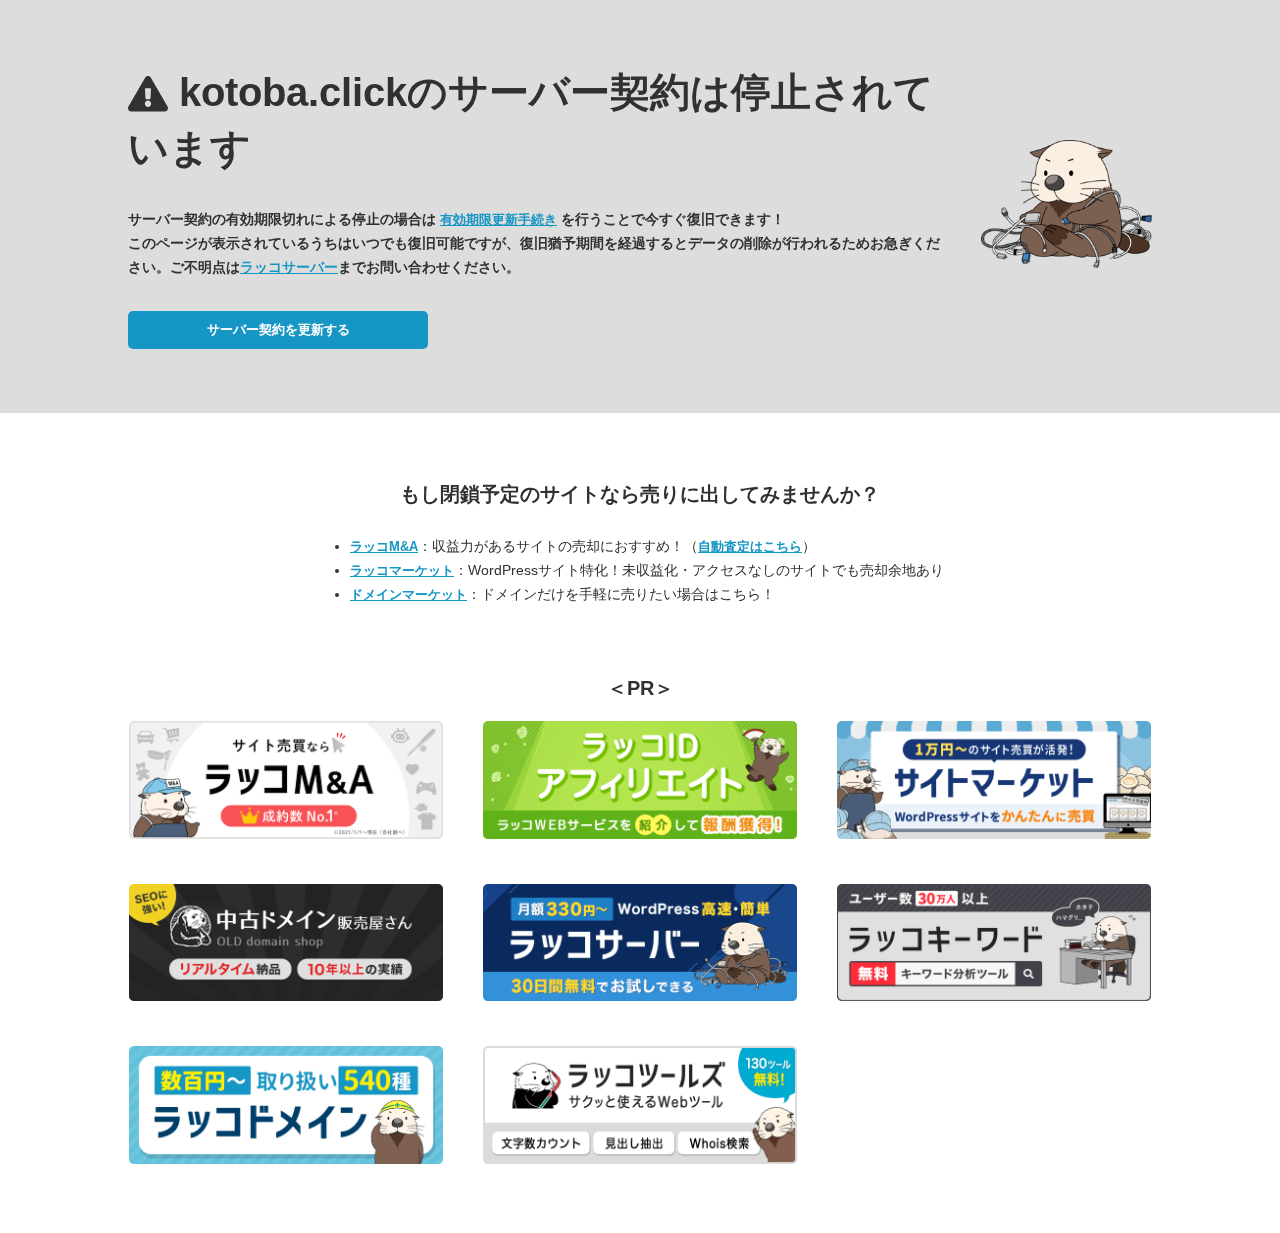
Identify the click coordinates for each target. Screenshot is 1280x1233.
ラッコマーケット (402, 570)
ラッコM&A (384, 546)
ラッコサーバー (289, 267)
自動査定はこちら (750, 546)
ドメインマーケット (408, 594)
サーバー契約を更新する (278, 329)
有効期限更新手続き (498, 219)
